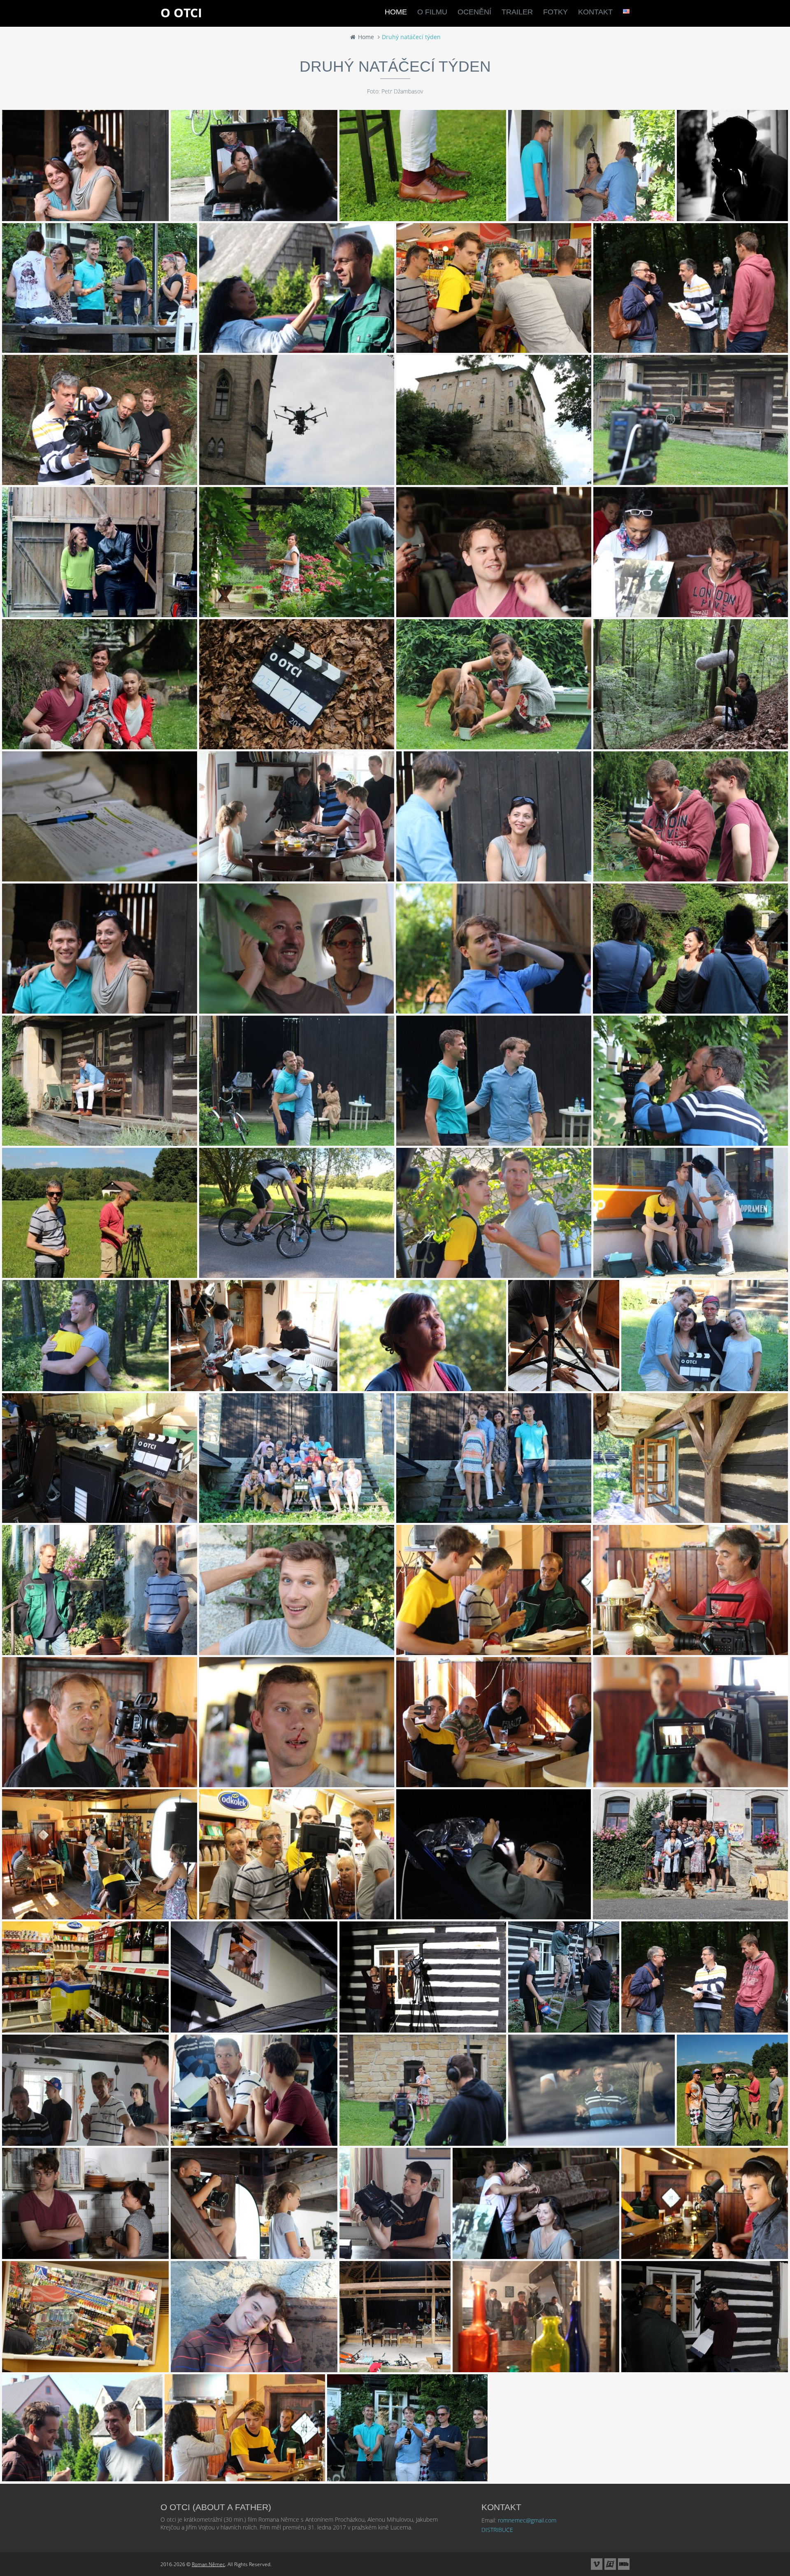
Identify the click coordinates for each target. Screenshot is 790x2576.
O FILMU (432, 12)
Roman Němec (208, 2564)
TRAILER (517, 12)
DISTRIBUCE (497, 2530)
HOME (396, 12)
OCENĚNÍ (474, 12)
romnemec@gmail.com (527, 2520)
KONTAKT (595, 12)
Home (365, 37)
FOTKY (555, 12)
